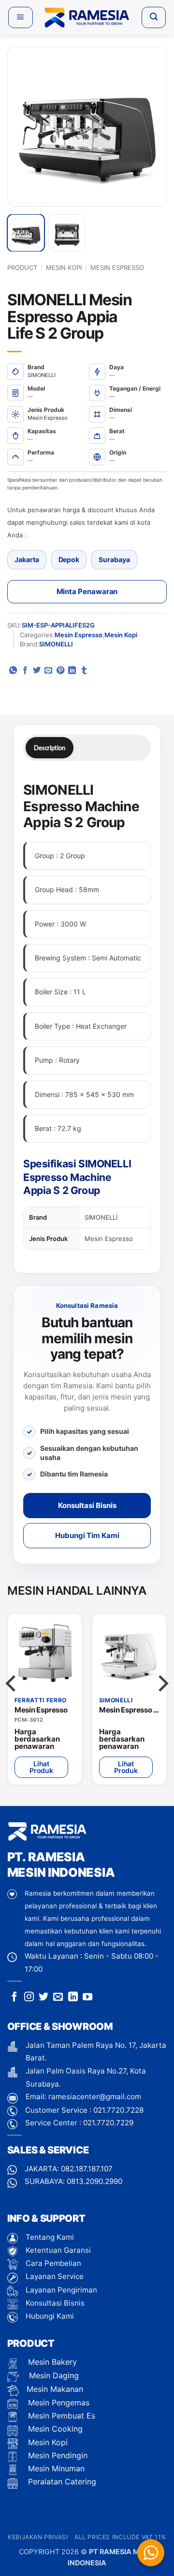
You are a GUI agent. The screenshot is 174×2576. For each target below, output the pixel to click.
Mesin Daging (53, 2375)
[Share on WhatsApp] (13, 671)
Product (22, 267)
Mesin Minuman (55, 2468)
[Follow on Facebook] (14, 1997)
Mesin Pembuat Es (60, 2416)
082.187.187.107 (87, 2169)
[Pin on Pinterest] (60, 671)
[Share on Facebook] (25, 671)
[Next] (149, 126)
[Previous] (25, 126)
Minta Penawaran (87, 591)
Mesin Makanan (55, 2389)
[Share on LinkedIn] (72, 671)
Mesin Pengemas (58, 2403)
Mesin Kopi (64, 267)
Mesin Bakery (51, 2362)
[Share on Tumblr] (84, 671)
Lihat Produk (42, 1767)
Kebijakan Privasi (38, 2537)
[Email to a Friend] (48, 671)
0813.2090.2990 (94, 2181)
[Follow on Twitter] (43, 1997)
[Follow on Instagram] (29, 1997)
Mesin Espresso (117, 267)
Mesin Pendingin (57, 2455)
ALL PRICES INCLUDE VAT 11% (120, 2537)
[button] (21, 17)
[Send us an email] (58, 1997)
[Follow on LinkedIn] (73, 1997)
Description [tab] (50, 748)
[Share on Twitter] (37, 671)
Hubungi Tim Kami (87, 1535)
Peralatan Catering (62, 2482)
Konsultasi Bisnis (87, 1505)
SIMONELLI (56, 644)
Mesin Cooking (54, 2429)
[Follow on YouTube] (87, 1997)
